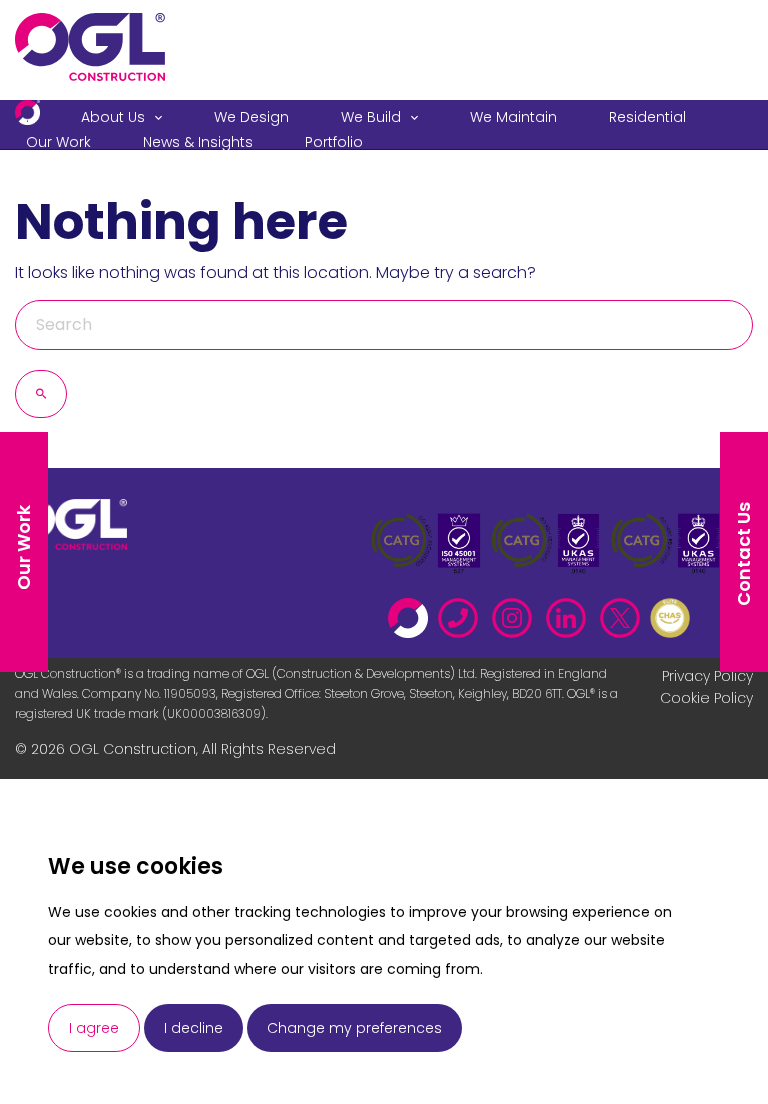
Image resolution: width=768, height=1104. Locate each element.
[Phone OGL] (463, 613)
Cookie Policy (706, 698)
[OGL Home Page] (413, 613)
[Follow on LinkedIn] (571, 613)
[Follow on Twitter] (625, 613)
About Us (113, 117)
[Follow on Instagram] (517, 613)
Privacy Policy (707, 676)
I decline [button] (193, 1028)
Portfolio (334, 142)
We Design (251, 117)
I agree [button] (94, 1028)
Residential (647, 117)
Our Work (58, 142)
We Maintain (513, 117)
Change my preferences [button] (354, 1028)
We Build (371, 117)
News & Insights (198, 142)
